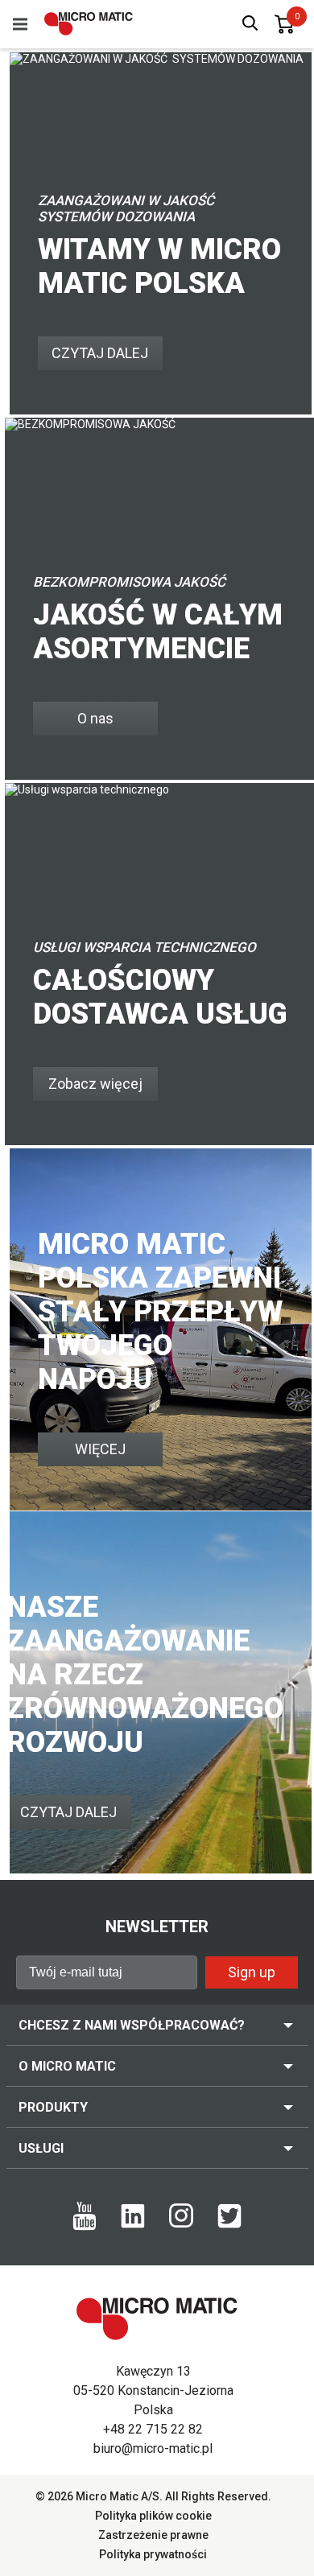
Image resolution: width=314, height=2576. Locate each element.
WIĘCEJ (100, 1449)
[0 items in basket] (284, 24)
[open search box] (250, 25)
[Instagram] (181, 2224)
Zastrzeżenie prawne (153, 2535)
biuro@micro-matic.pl (153, 2448)
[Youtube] (85, 2227)
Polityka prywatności (153, 2554)
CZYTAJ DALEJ (100, 353)
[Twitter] (229, 2224)
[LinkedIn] (133, 2224)
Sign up (252, 1972)
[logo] (89, 24)
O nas (95, 718)
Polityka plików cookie (153, 2516)
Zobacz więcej (95, 1084)
